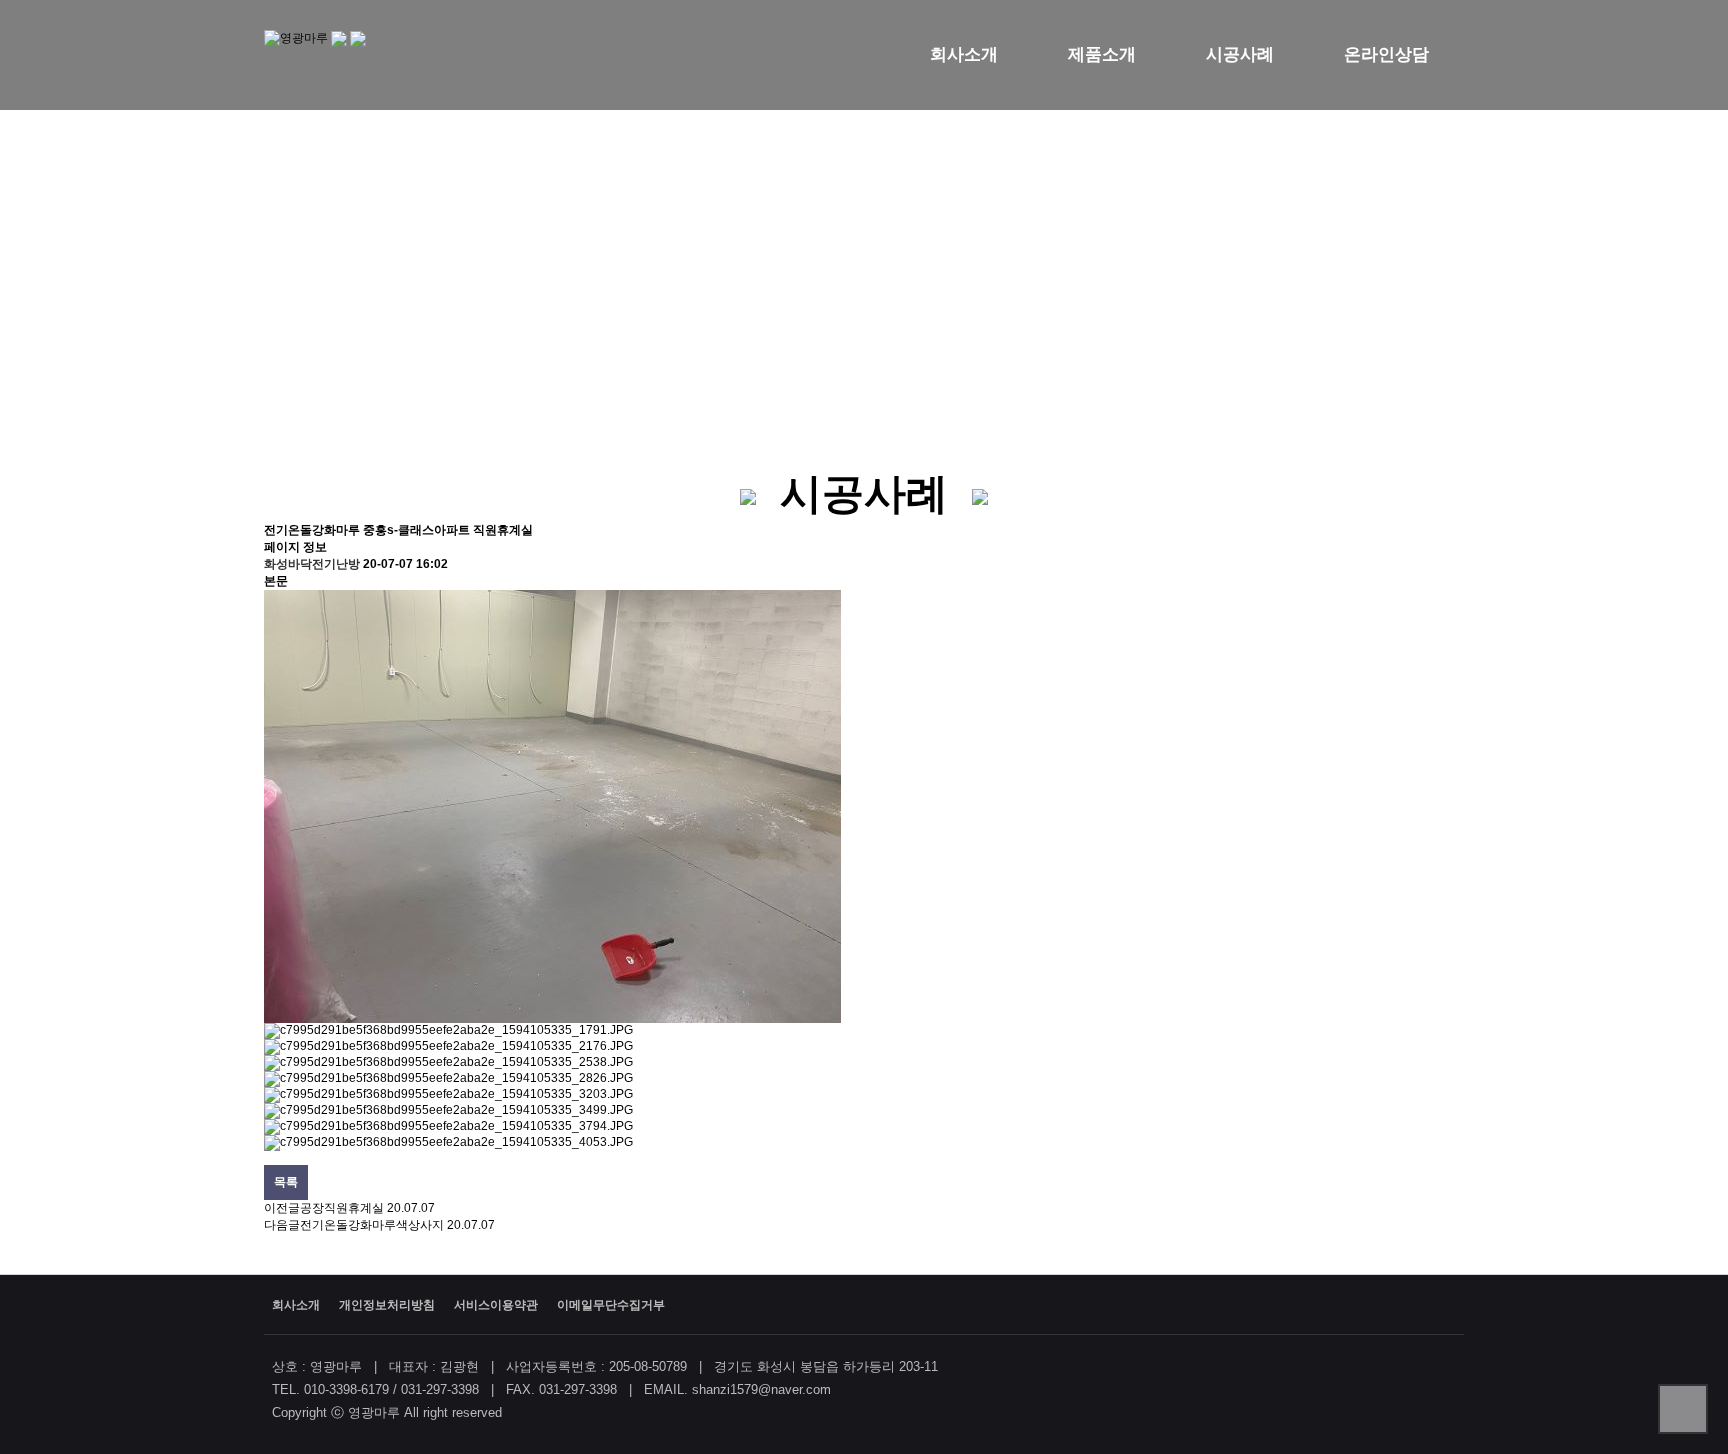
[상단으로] (1683, 1409)
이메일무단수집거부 (611, 1305)
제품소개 (1102, 54)
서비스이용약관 (496, 1305)
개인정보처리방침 (387, 1305)
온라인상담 (1386, 54)
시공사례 (1240, 54)
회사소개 (964, 54)
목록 (286, 1182)
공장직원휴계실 (342, 1208)
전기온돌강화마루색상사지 (372, 1225)
